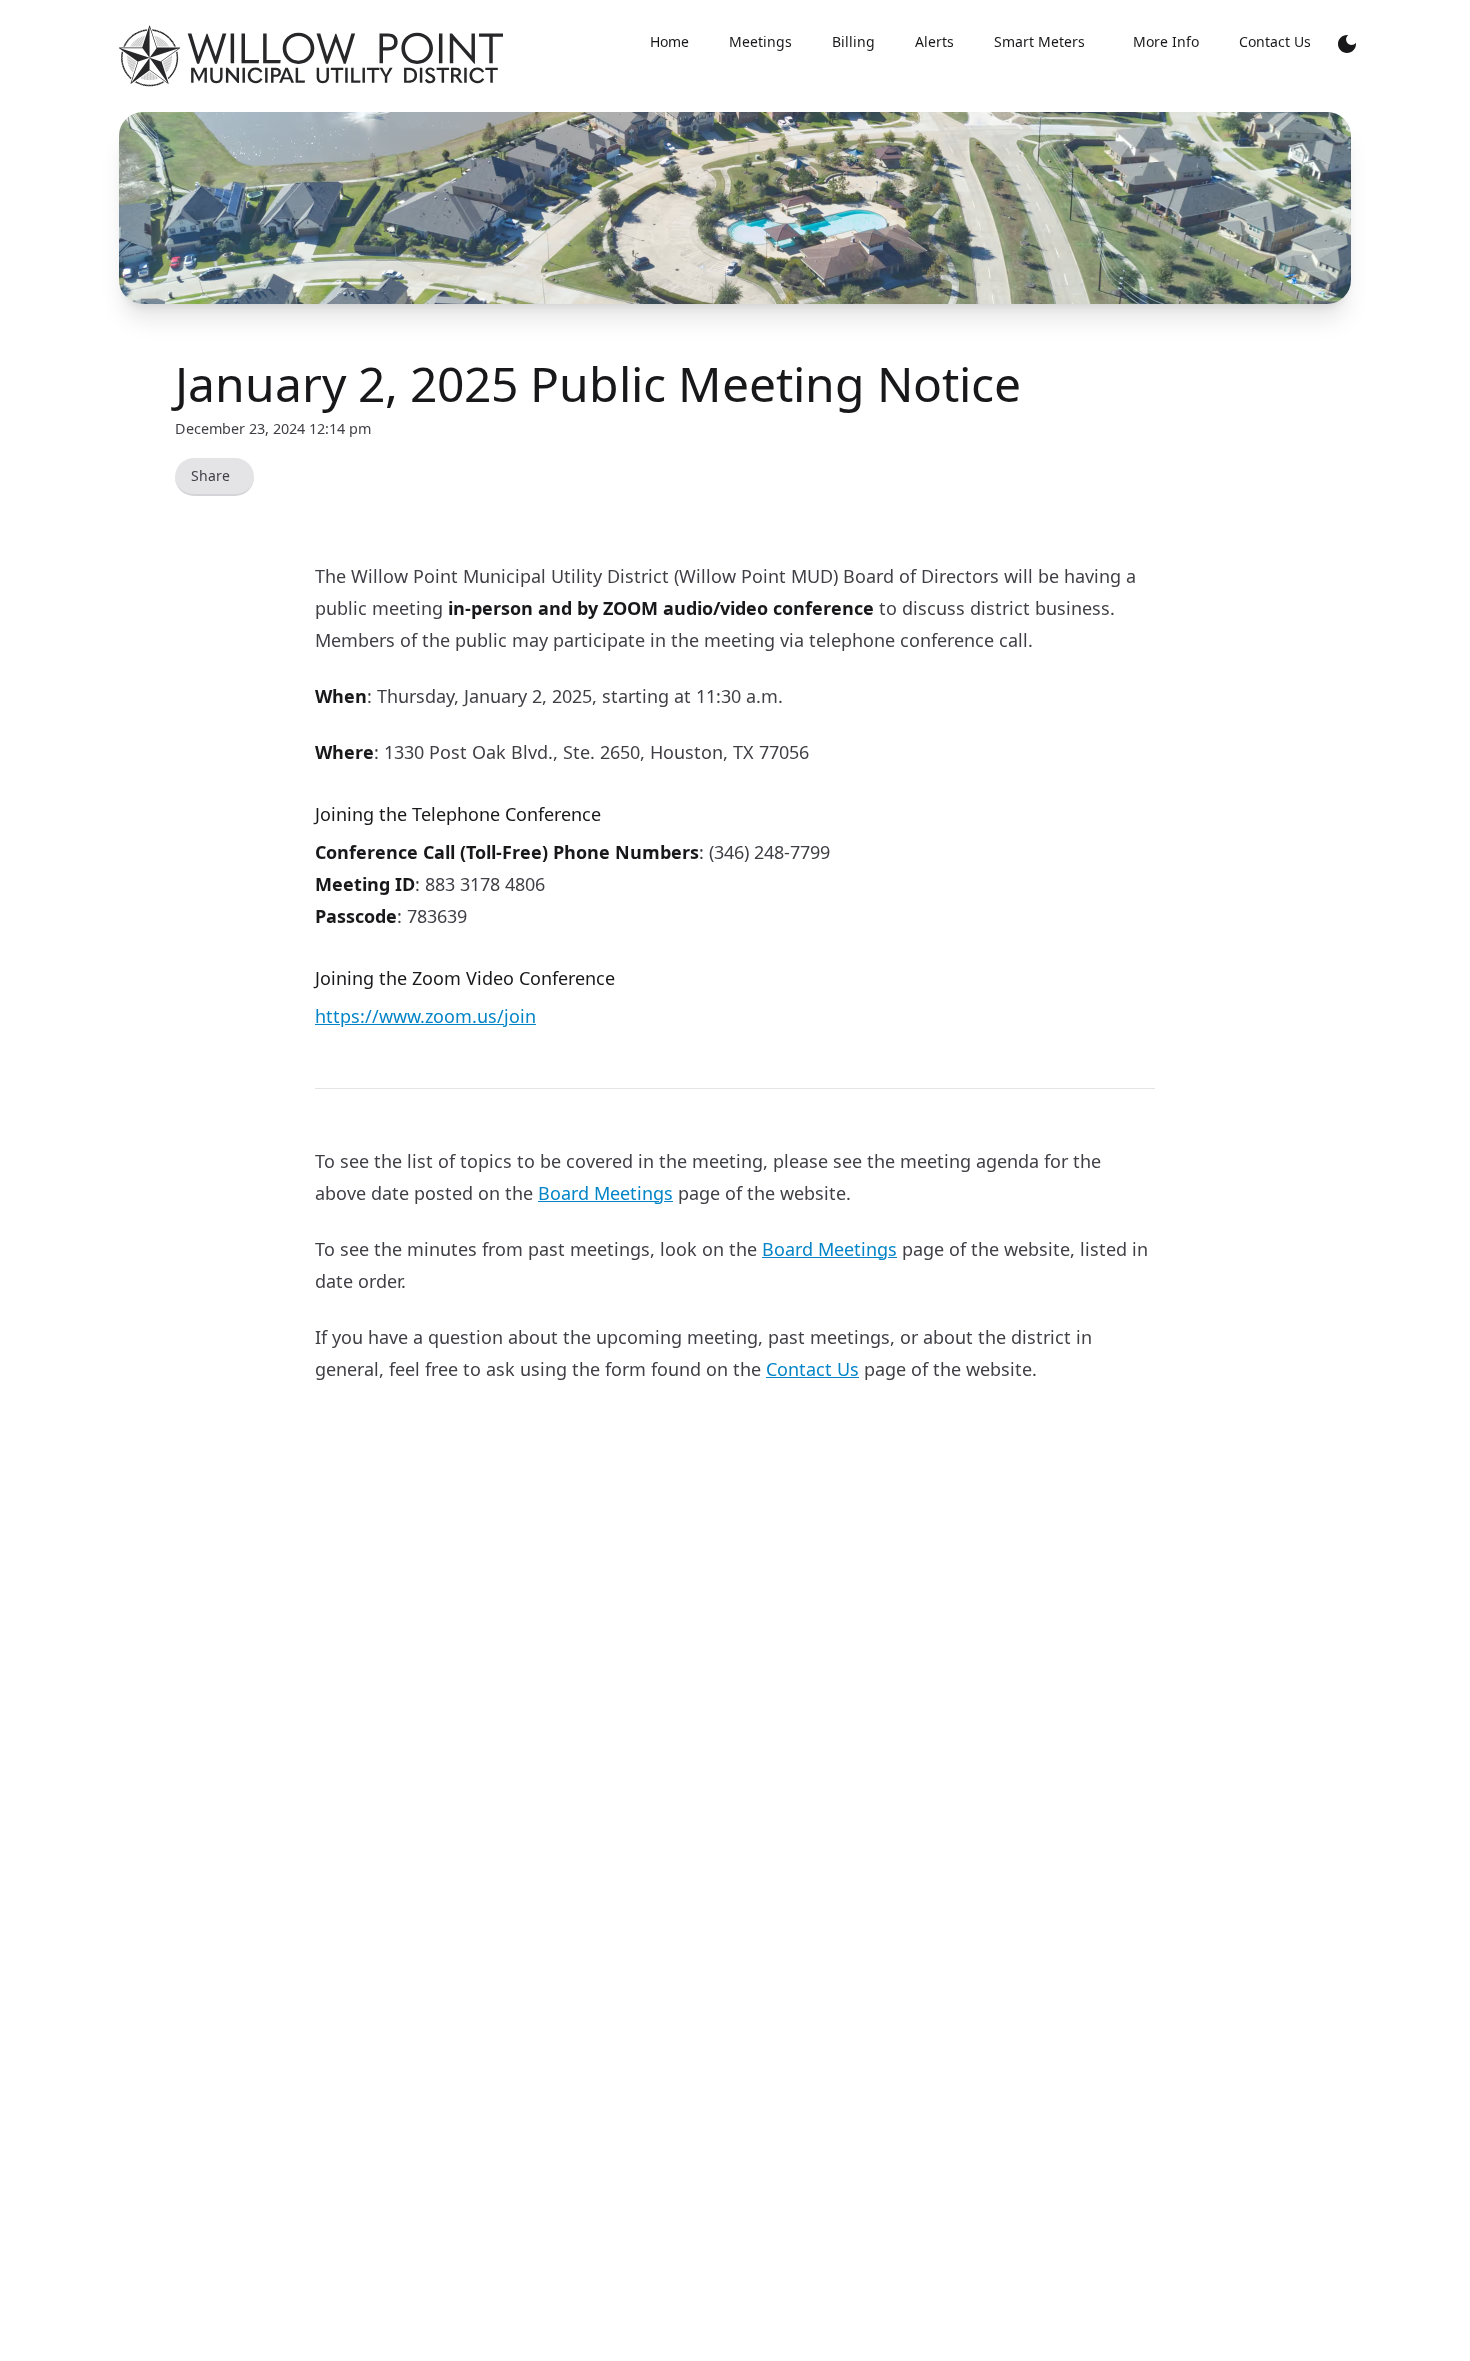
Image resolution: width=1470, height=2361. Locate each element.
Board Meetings (605, 1193)
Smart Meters (1039, 41)
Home (669, 41)
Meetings (760, 41)
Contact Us (1275, 41)
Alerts (934, 41)
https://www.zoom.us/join (425, 1016)
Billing (853, 41)
